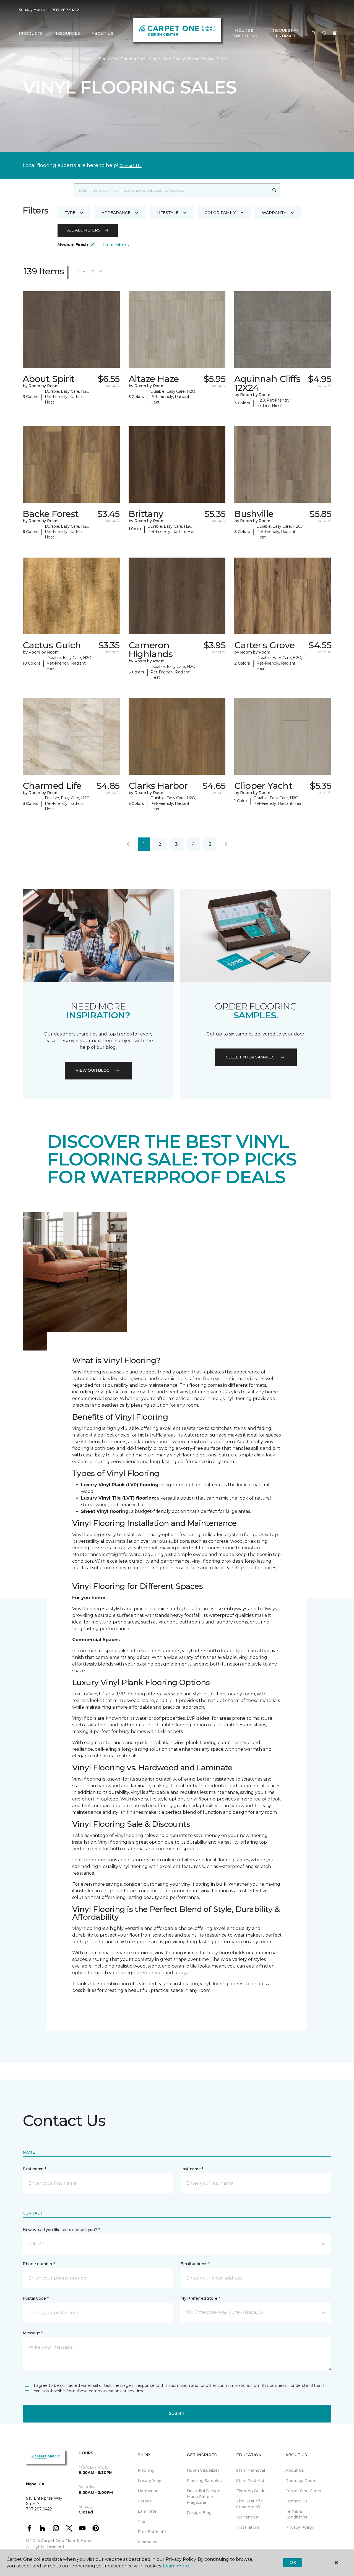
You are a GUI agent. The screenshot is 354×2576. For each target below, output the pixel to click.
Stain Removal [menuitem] (251, 2470)
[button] (314, 33)
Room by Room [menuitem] (301, 2481)
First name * (34, 2169)
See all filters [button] (83, 230)
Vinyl (85, 59)
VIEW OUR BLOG (93, 1070)
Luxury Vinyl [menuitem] (150, 2481)
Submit (177, 2413)
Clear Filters (116, 245)
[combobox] (172, 190)
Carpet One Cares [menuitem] (303, 2491)
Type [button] (70, 213)
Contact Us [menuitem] (296, 2501)
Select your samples (250, 1057)
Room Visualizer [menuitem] (203, 2470)
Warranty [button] (274, 213)
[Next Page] (226, 844)
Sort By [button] (86, 271)
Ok (293, 2562)
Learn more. (176, 2566)
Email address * (195, 2264)
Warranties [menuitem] (247, 2517)
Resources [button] (67, 33)
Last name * (192, 2169)
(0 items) (335, 33)
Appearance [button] (116, 213)
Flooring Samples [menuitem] (204, 2481)
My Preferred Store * (200, 2298)
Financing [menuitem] (148, 2542)
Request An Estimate (286, 33)
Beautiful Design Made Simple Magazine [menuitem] (204, 2497)
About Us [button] (102, 33)
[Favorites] (324, 33)
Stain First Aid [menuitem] (250, 2481)
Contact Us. (131, 166)
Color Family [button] (220, 213)
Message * (33, 2333)
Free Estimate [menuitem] (152, 2532)
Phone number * (39, 2264)
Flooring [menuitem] (146, 2470)
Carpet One (34, 59)
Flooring (63, 59)
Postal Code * (36, 2298)
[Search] (274, 190)
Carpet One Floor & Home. (67, 2541)
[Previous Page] (128, 844)
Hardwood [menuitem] (148, 2491)
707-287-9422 (65, 10)
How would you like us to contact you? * (61, 2230)
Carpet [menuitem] (145, 2501)
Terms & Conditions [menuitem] (296, 2514)
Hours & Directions (244, 33)
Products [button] (31, 33)
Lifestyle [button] (168, 213)
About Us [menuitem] (295, 2470)
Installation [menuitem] (248, 2527)
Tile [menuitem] (141, 2522)
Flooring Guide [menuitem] (251, 2491)
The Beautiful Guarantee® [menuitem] (250, 2504)
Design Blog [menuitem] (199, 2513)
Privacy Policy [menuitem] (299, 2527)
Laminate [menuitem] (147, 2511)
